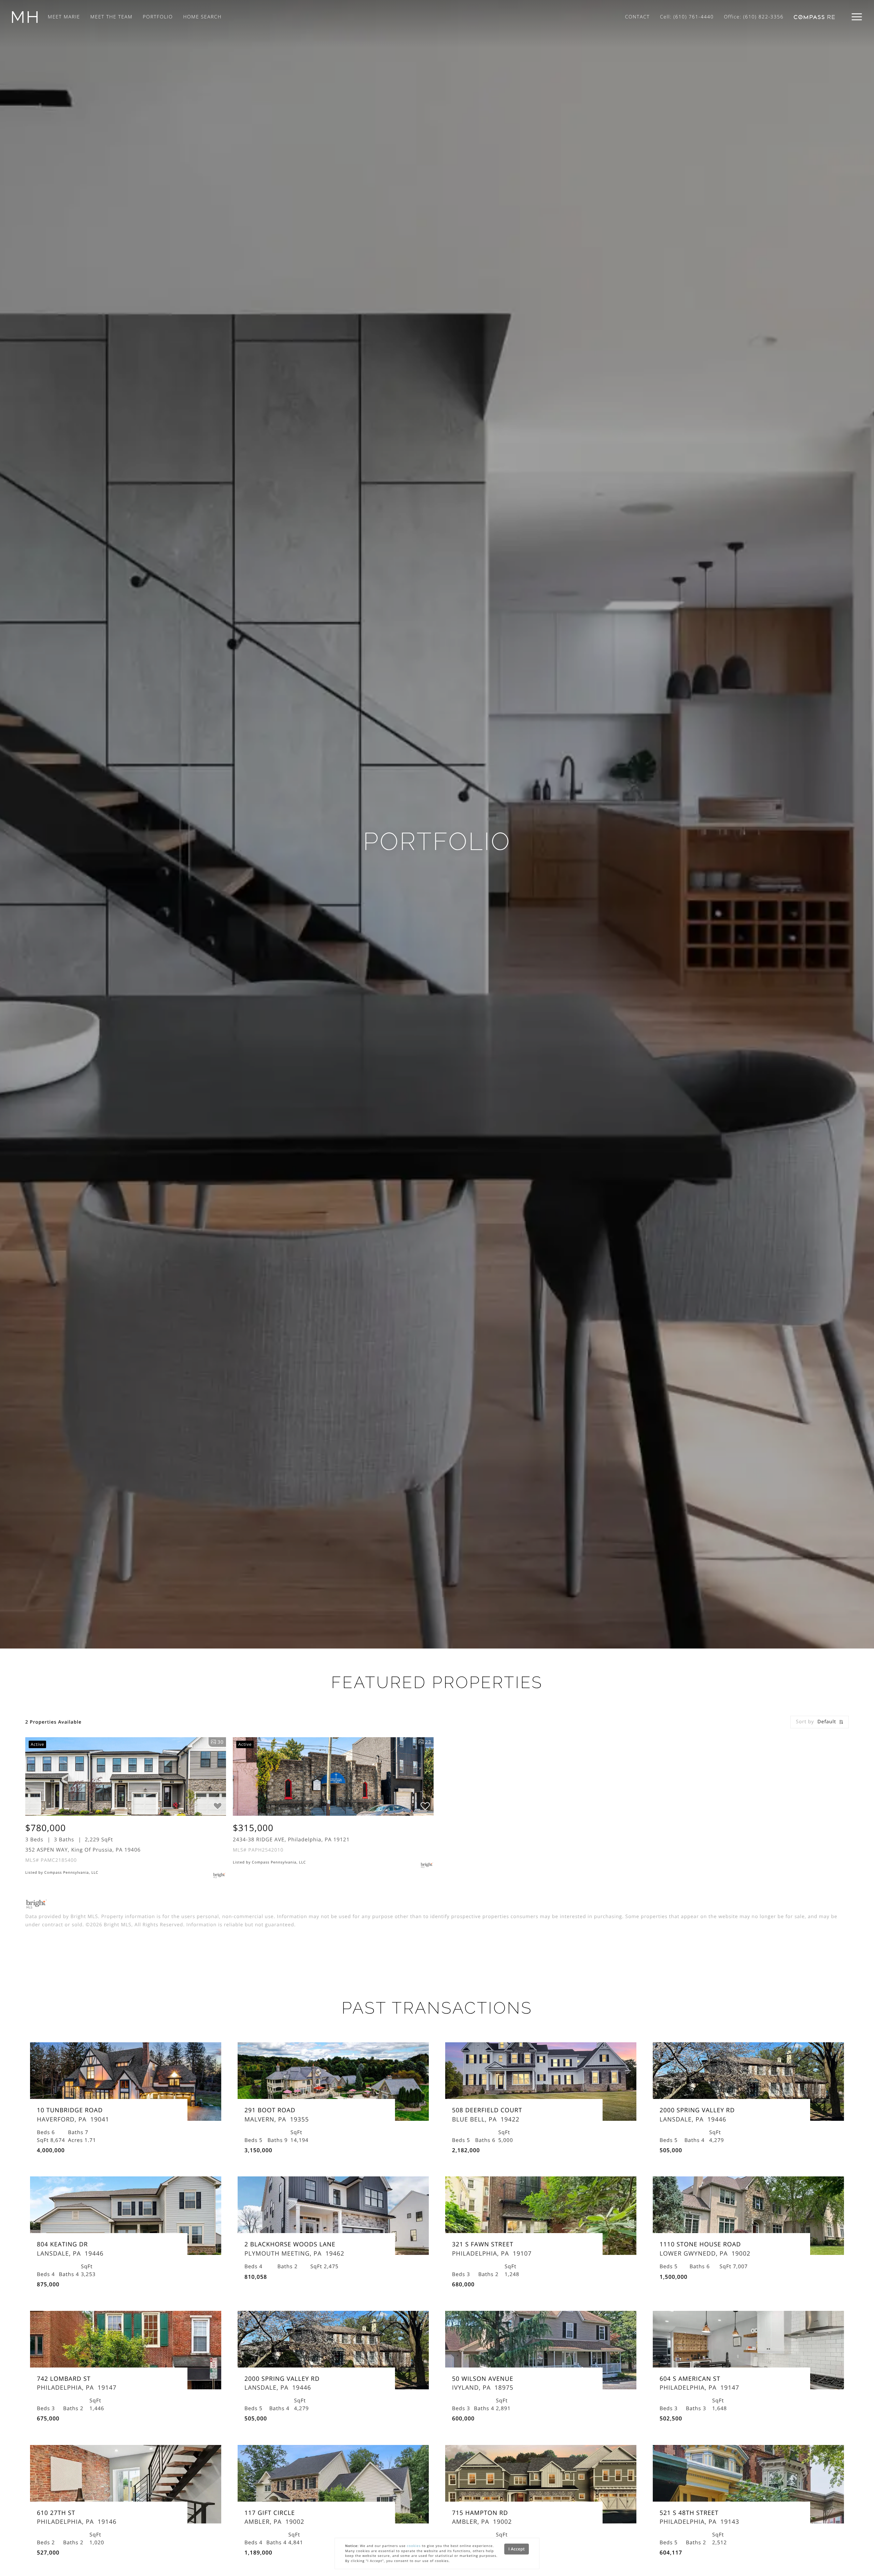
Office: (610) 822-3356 (754, 17)
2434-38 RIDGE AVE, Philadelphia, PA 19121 (291, 1840)
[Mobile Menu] (857, 17)
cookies (414, 2546)
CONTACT (637, 17)
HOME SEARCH (202, 17)
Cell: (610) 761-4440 (687, 17)
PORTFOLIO (158, 17)
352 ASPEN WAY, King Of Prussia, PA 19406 (83, 1850)
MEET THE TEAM (112, 17)
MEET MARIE (64, 17)
